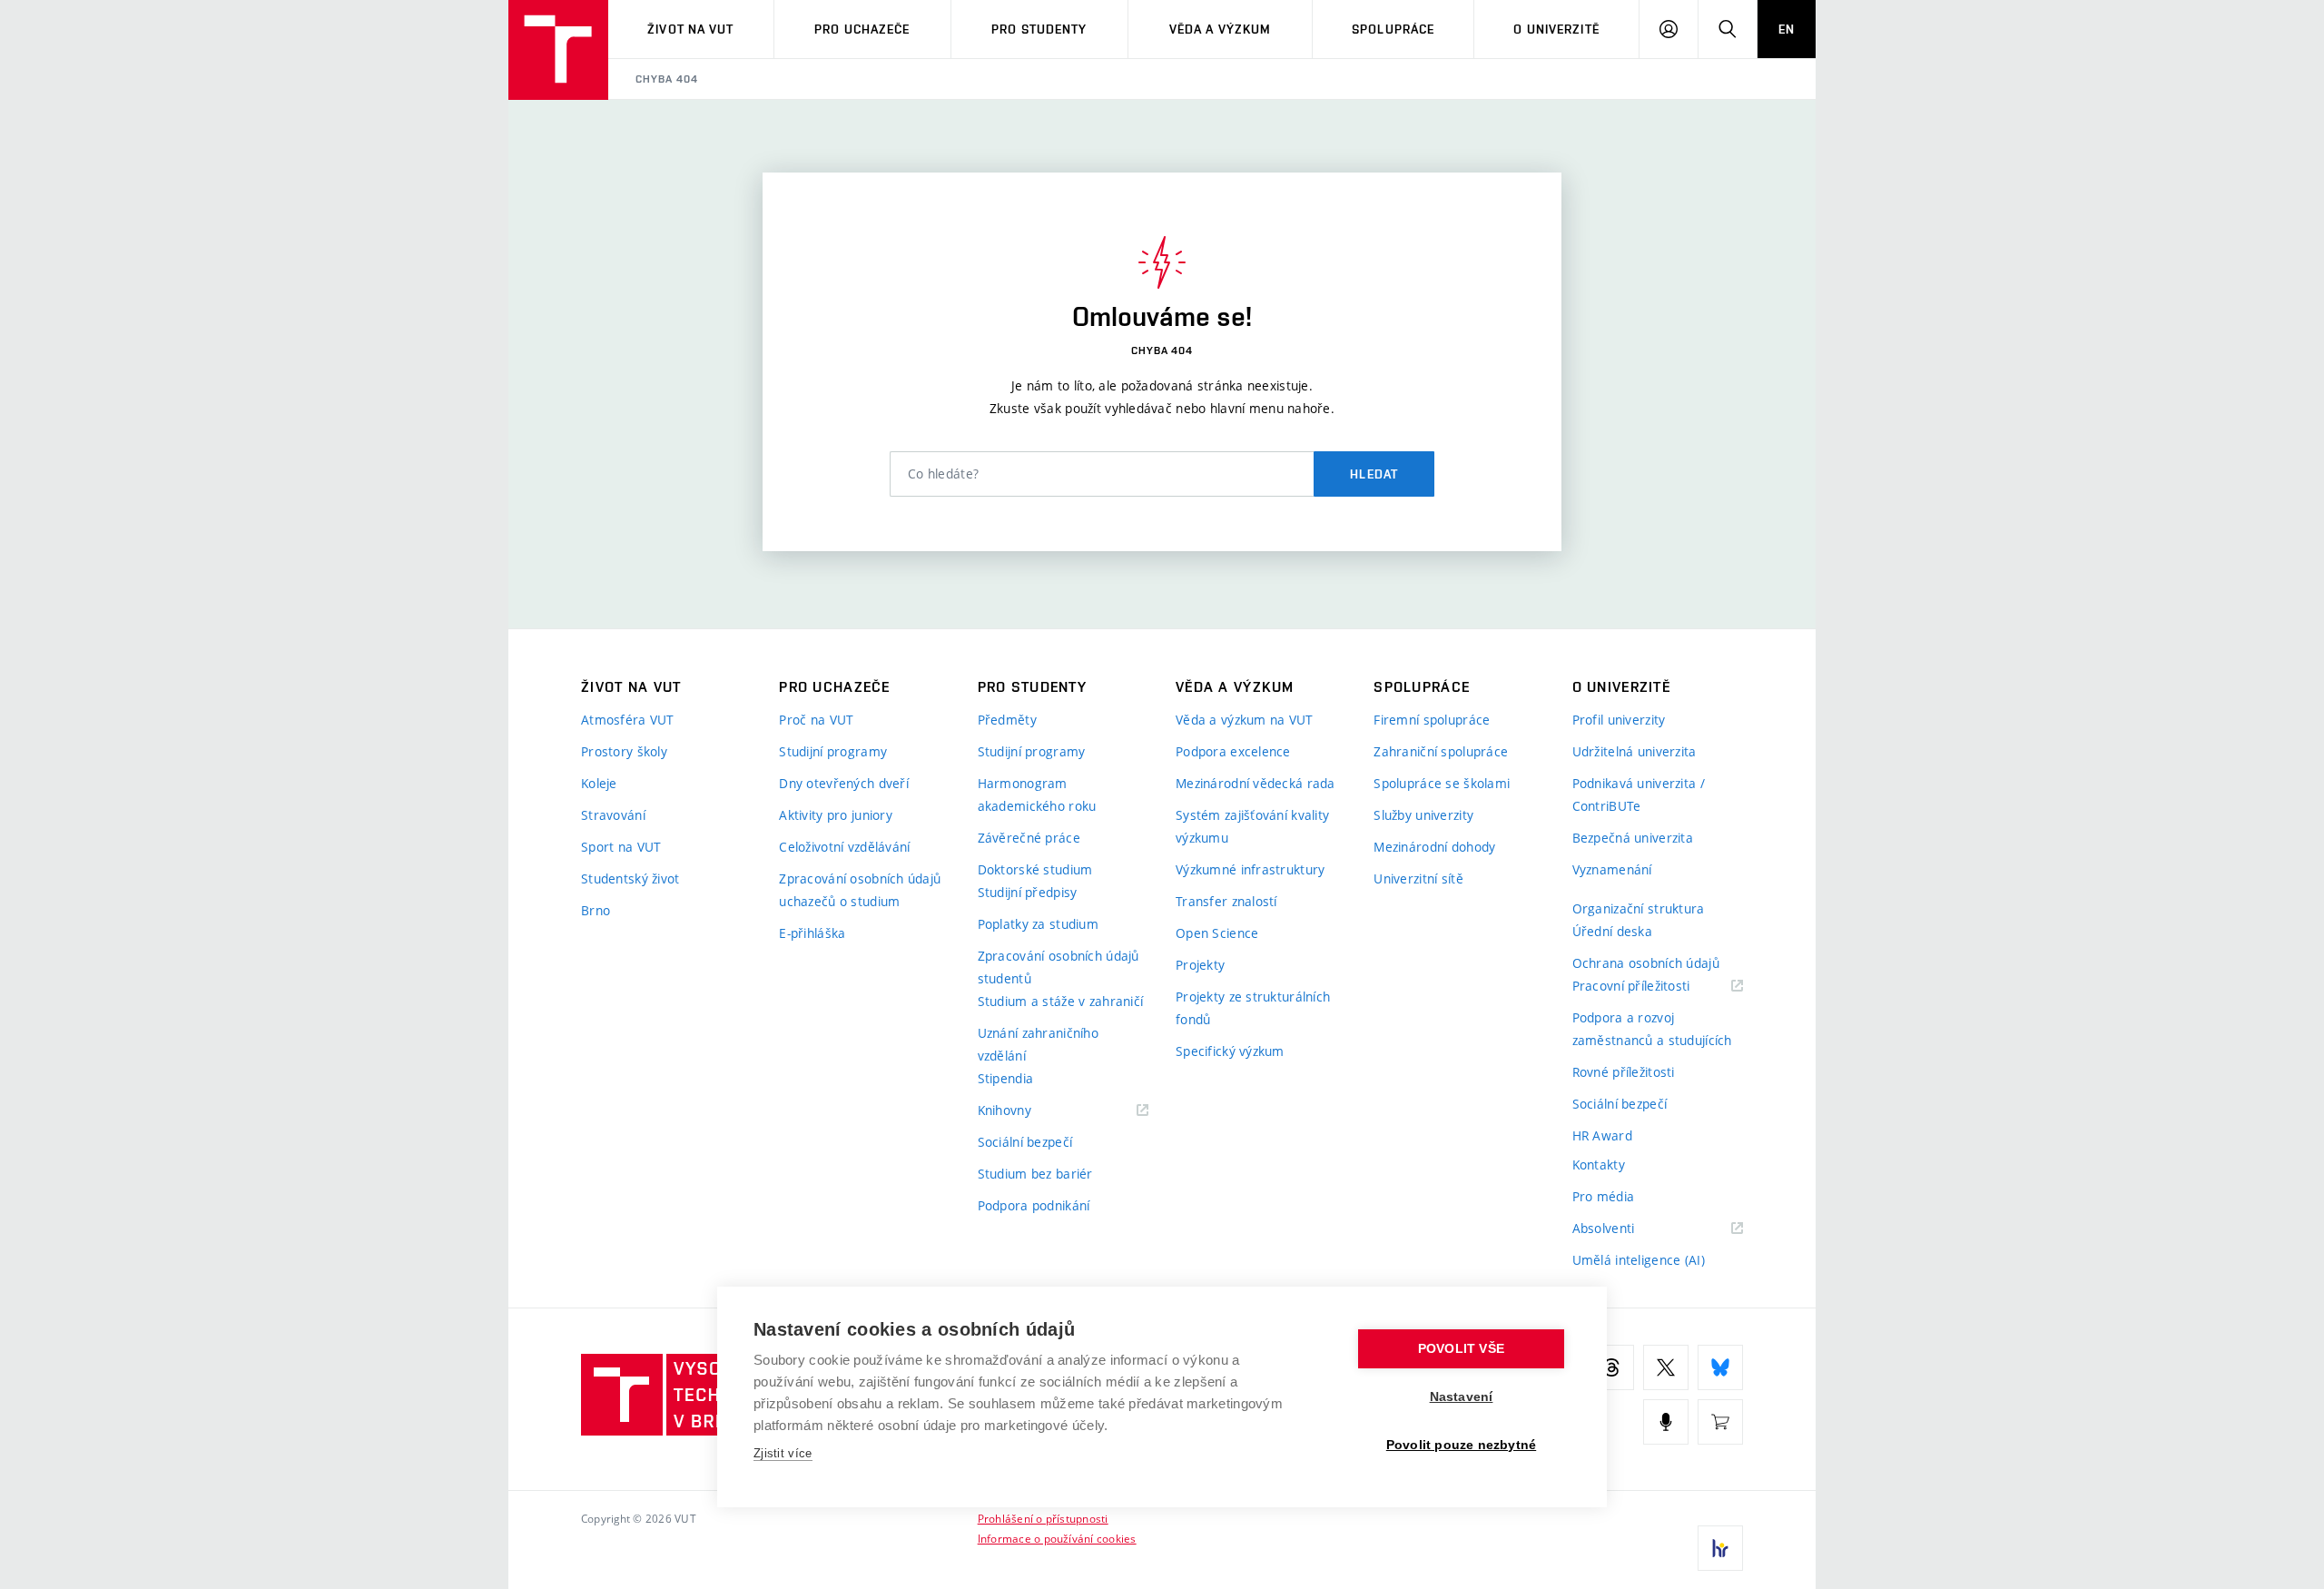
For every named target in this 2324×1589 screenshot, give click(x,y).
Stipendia (1006, 1078)
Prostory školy (624, 751)
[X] (1666, 1367)
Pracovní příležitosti (1654, 987)
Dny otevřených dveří (844, 783)
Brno (596, 910)
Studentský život (630, 878)
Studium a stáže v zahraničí (1061, 1001)
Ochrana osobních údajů (1646, 963)
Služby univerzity (1423, 815)
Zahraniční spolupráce (1441, 751)
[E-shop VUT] (1720, 1422)
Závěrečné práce (1029, 838)
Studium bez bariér (1035, 1174)
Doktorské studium (1035, 869)
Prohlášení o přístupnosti (1043, 1518)
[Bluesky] (1720, 1367)
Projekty (1200, 965)
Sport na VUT (621, 847)
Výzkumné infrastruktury (1250, 869)
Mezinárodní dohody (1434, 847)
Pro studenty (1039, 29)
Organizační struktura (1639, 908)
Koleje (599, 783)
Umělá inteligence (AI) (1639, 1260)
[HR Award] (1720, 1548)
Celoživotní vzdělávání (844, 847)
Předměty (1007, 720)
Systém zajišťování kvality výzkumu (1252, 826)
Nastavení (1462, 1397)
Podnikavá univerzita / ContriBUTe (1639, 794)
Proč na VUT (816, 720)
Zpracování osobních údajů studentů (1059, 967)
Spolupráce (1393, 29)
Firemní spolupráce (1432, 720)
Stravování (613, 815)
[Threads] (1611, 1367)
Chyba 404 (667, 79)
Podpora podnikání (1034, 1205)
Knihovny (1028, 1111)
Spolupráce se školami (1442, 783)
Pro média (1604, 1196)
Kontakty (1599, 1165)
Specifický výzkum (1230, 1051)
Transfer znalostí (1226, 901)
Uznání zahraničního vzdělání (1038, 1044)
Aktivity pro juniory (836, 815)
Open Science (1217, 933)
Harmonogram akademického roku (1037, 794)
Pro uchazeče (862, 29)
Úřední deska (1612, 931)
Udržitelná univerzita (1635, 751)
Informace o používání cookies (1057, 1538)
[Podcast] (1666, 1422)
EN (1787, 29)
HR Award (1602, 1135)
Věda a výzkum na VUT (1245, 720)
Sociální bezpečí (1025, 1142)
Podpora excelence (1233, 751)
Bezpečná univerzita (1633, 838)
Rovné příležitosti (1624, 1072)
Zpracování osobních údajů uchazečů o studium (860, 890)
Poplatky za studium (1038, 924)
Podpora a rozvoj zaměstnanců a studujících (1652, 1029)
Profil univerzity (1619, 720)
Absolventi (1626, 1229)
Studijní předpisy (1028, 892)
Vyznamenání (1612, 869)
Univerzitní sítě (1418, 878)
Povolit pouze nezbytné (1461, 1445)
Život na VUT (690, 29)
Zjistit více (783, 1453)
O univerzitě (1556, 29)
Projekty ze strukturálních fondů (1253, 1008)
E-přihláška (812, 933)
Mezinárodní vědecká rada (1256, 783)
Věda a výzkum (1221, 29)
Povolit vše (1461, 1349)
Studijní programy (833, 751)
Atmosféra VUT (628, 720)
